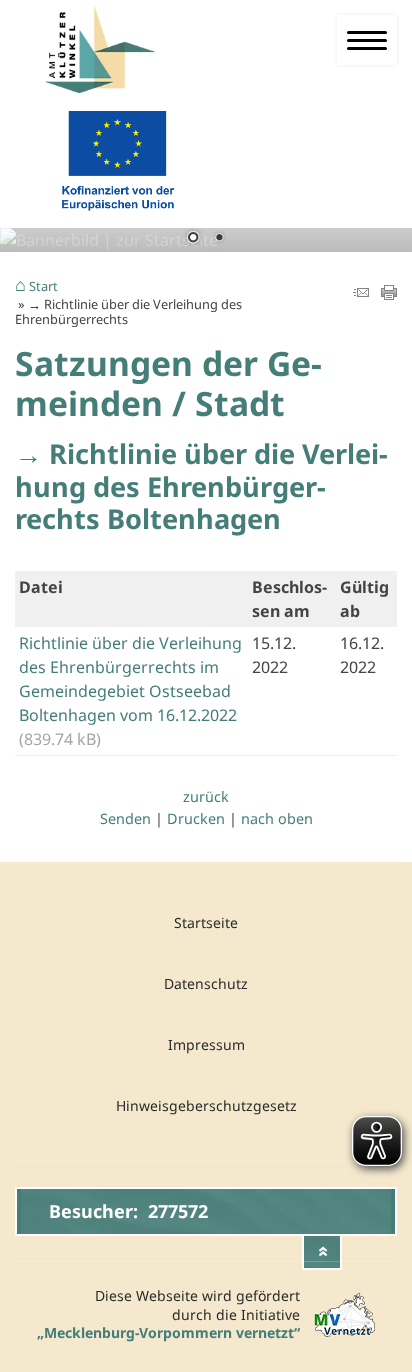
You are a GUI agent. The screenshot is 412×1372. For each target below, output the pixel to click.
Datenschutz (206, 983)
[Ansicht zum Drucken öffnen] (389, 294)
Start (43, 287)
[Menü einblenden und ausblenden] (367, 40)
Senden (125, 818)
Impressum (206, 1044)
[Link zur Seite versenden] (361, 294)
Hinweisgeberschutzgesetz (206, 1105)
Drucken (196, 818)
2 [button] (219, 239)
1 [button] (193, 239)
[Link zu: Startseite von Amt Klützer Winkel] (126, 49)
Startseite (206, 922)
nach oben (277, 818)
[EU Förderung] (117, 215)
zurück (206, 796)
